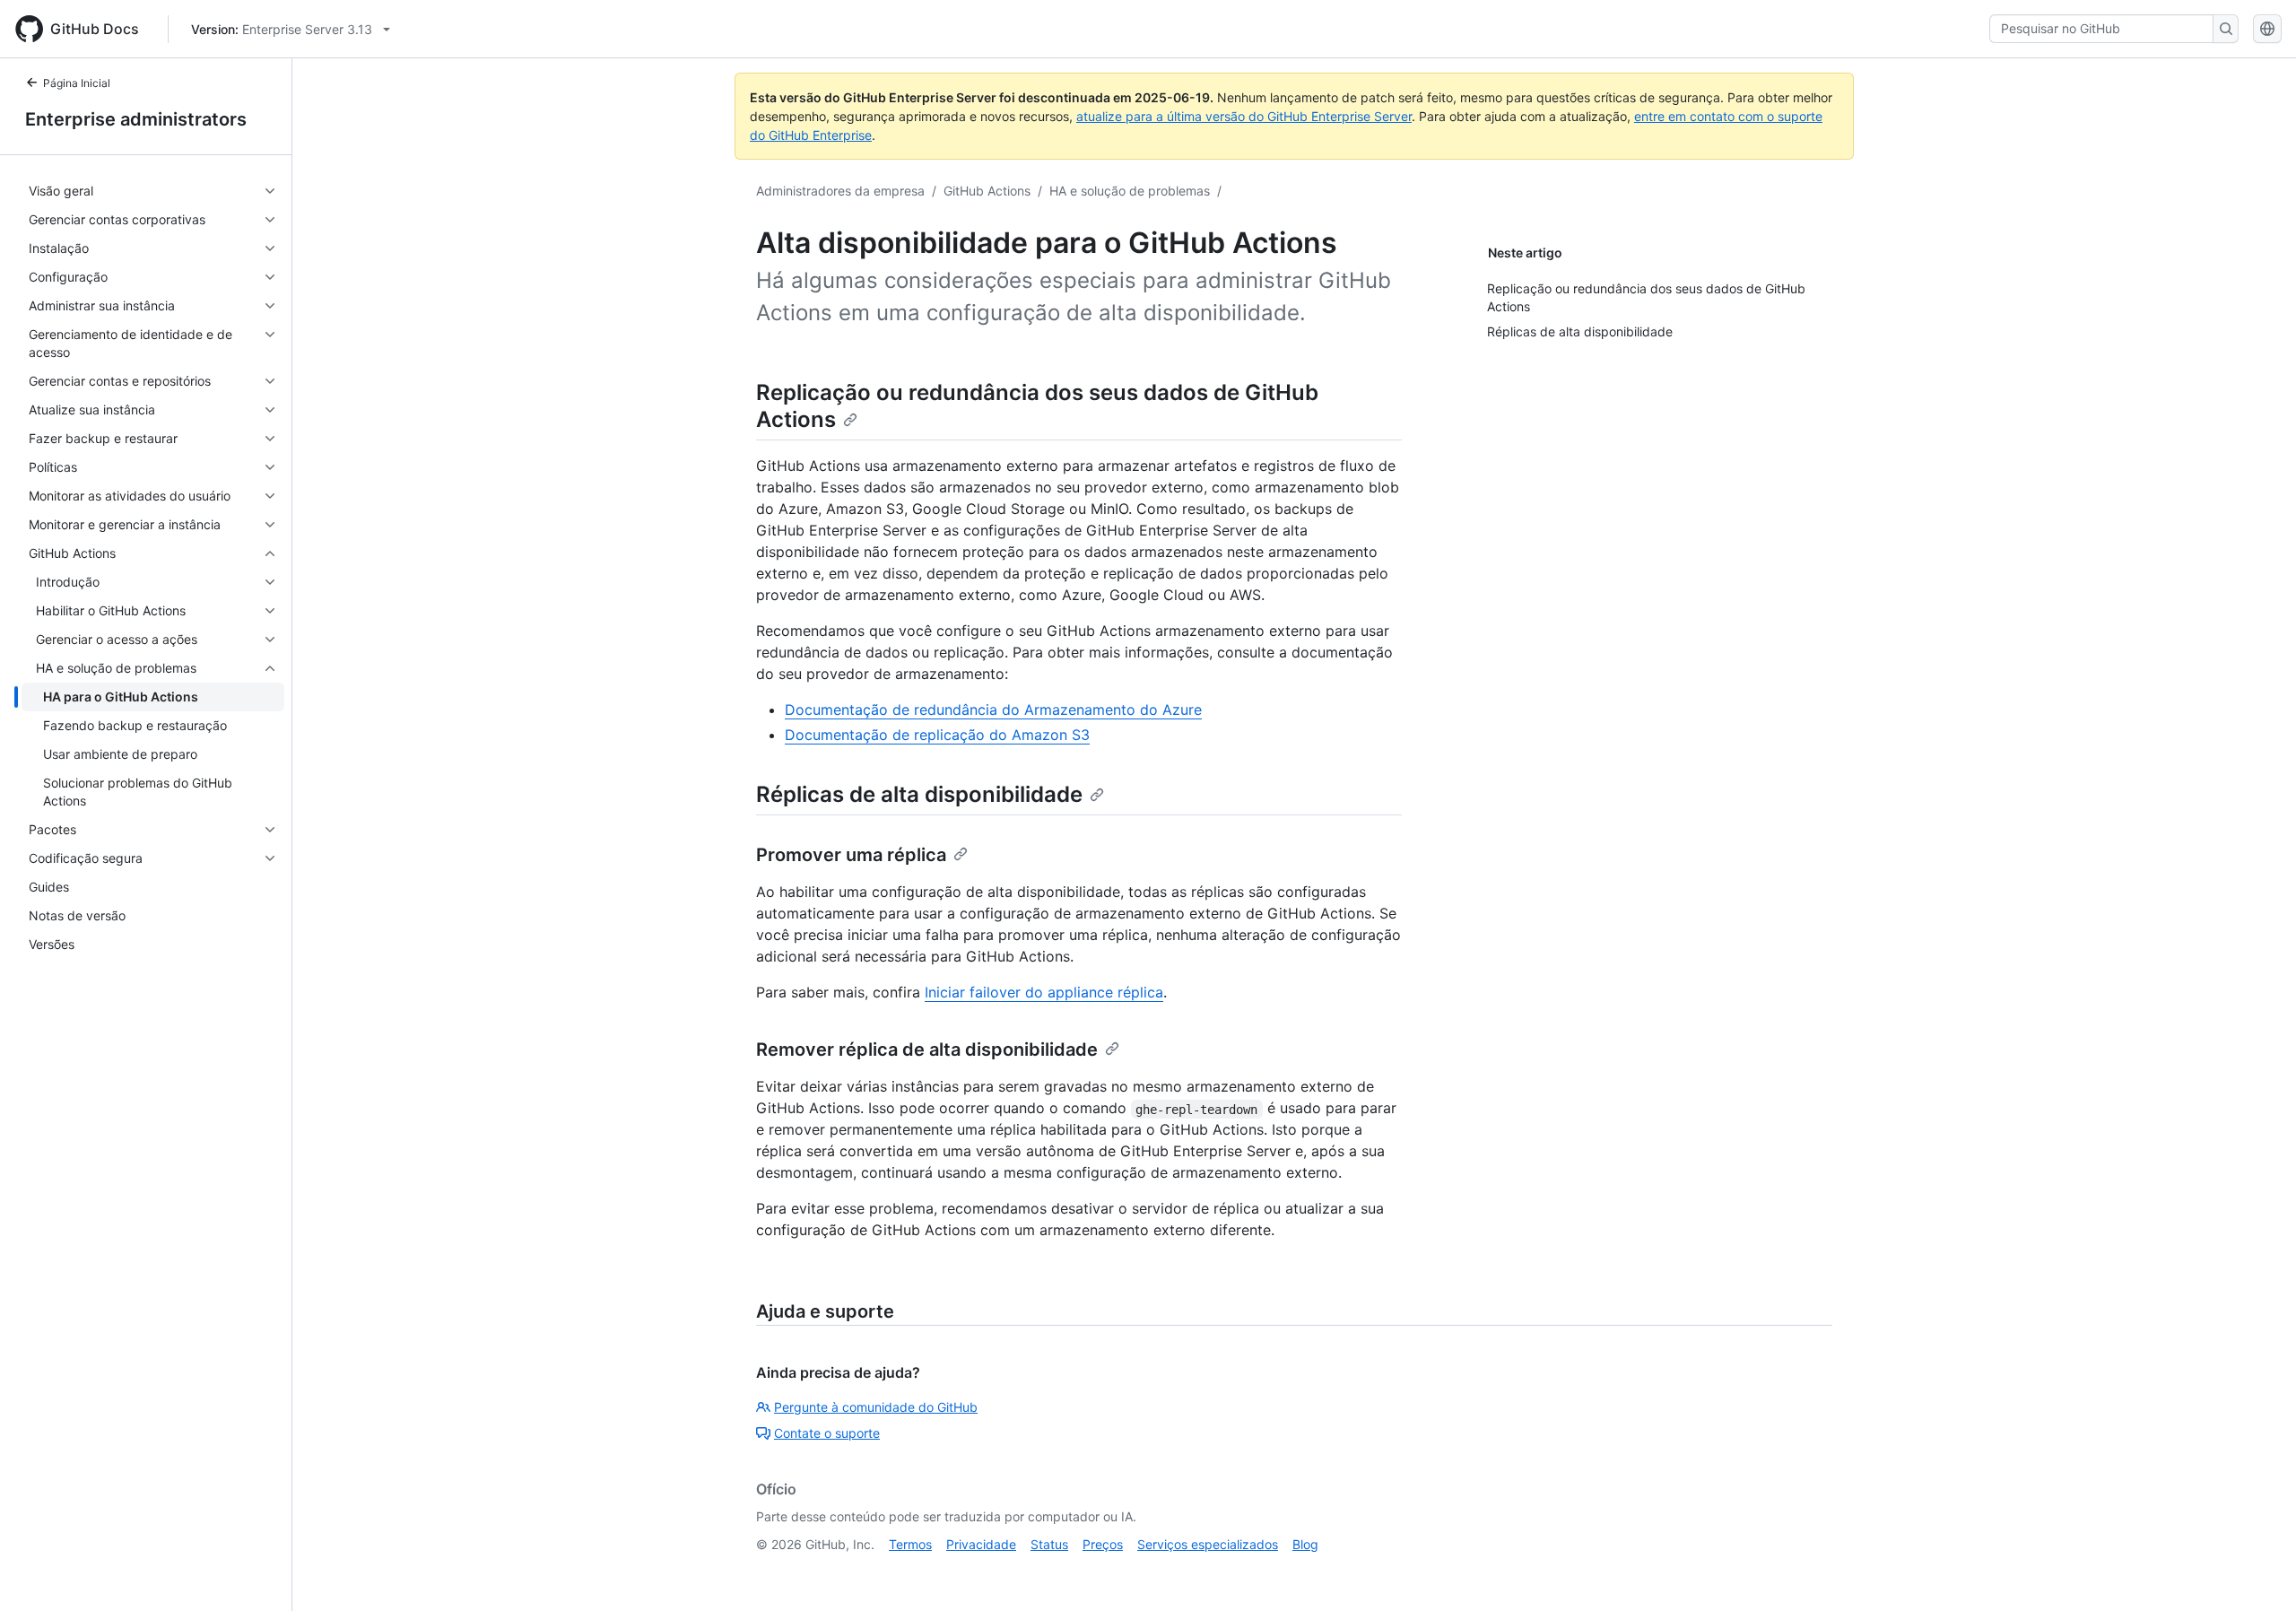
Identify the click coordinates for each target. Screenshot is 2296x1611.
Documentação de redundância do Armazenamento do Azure (993, 710)
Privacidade (981, 1544)
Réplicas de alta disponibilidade (919, 794)
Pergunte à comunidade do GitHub (876, 1407)
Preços (1103, 1544)
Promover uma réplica (851, 855)
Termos (910, 1544)
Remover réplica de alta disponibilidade (927, 1049)
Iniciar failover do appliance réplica (1044, 992)
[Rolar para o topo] (2257, 1572)
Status (1049, 1544)
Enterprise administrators (136, 119)
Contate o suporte (827, 1433)
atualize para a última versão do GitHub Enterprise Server (1244, 116)
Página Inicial (77, 83)
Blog (1305, 1544)
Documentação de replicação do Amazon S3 (937, 735)
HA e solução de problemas (1130, 191)
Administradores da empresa (840, 191)
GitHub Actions (987, 191)
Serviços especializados (1208, 1544)
